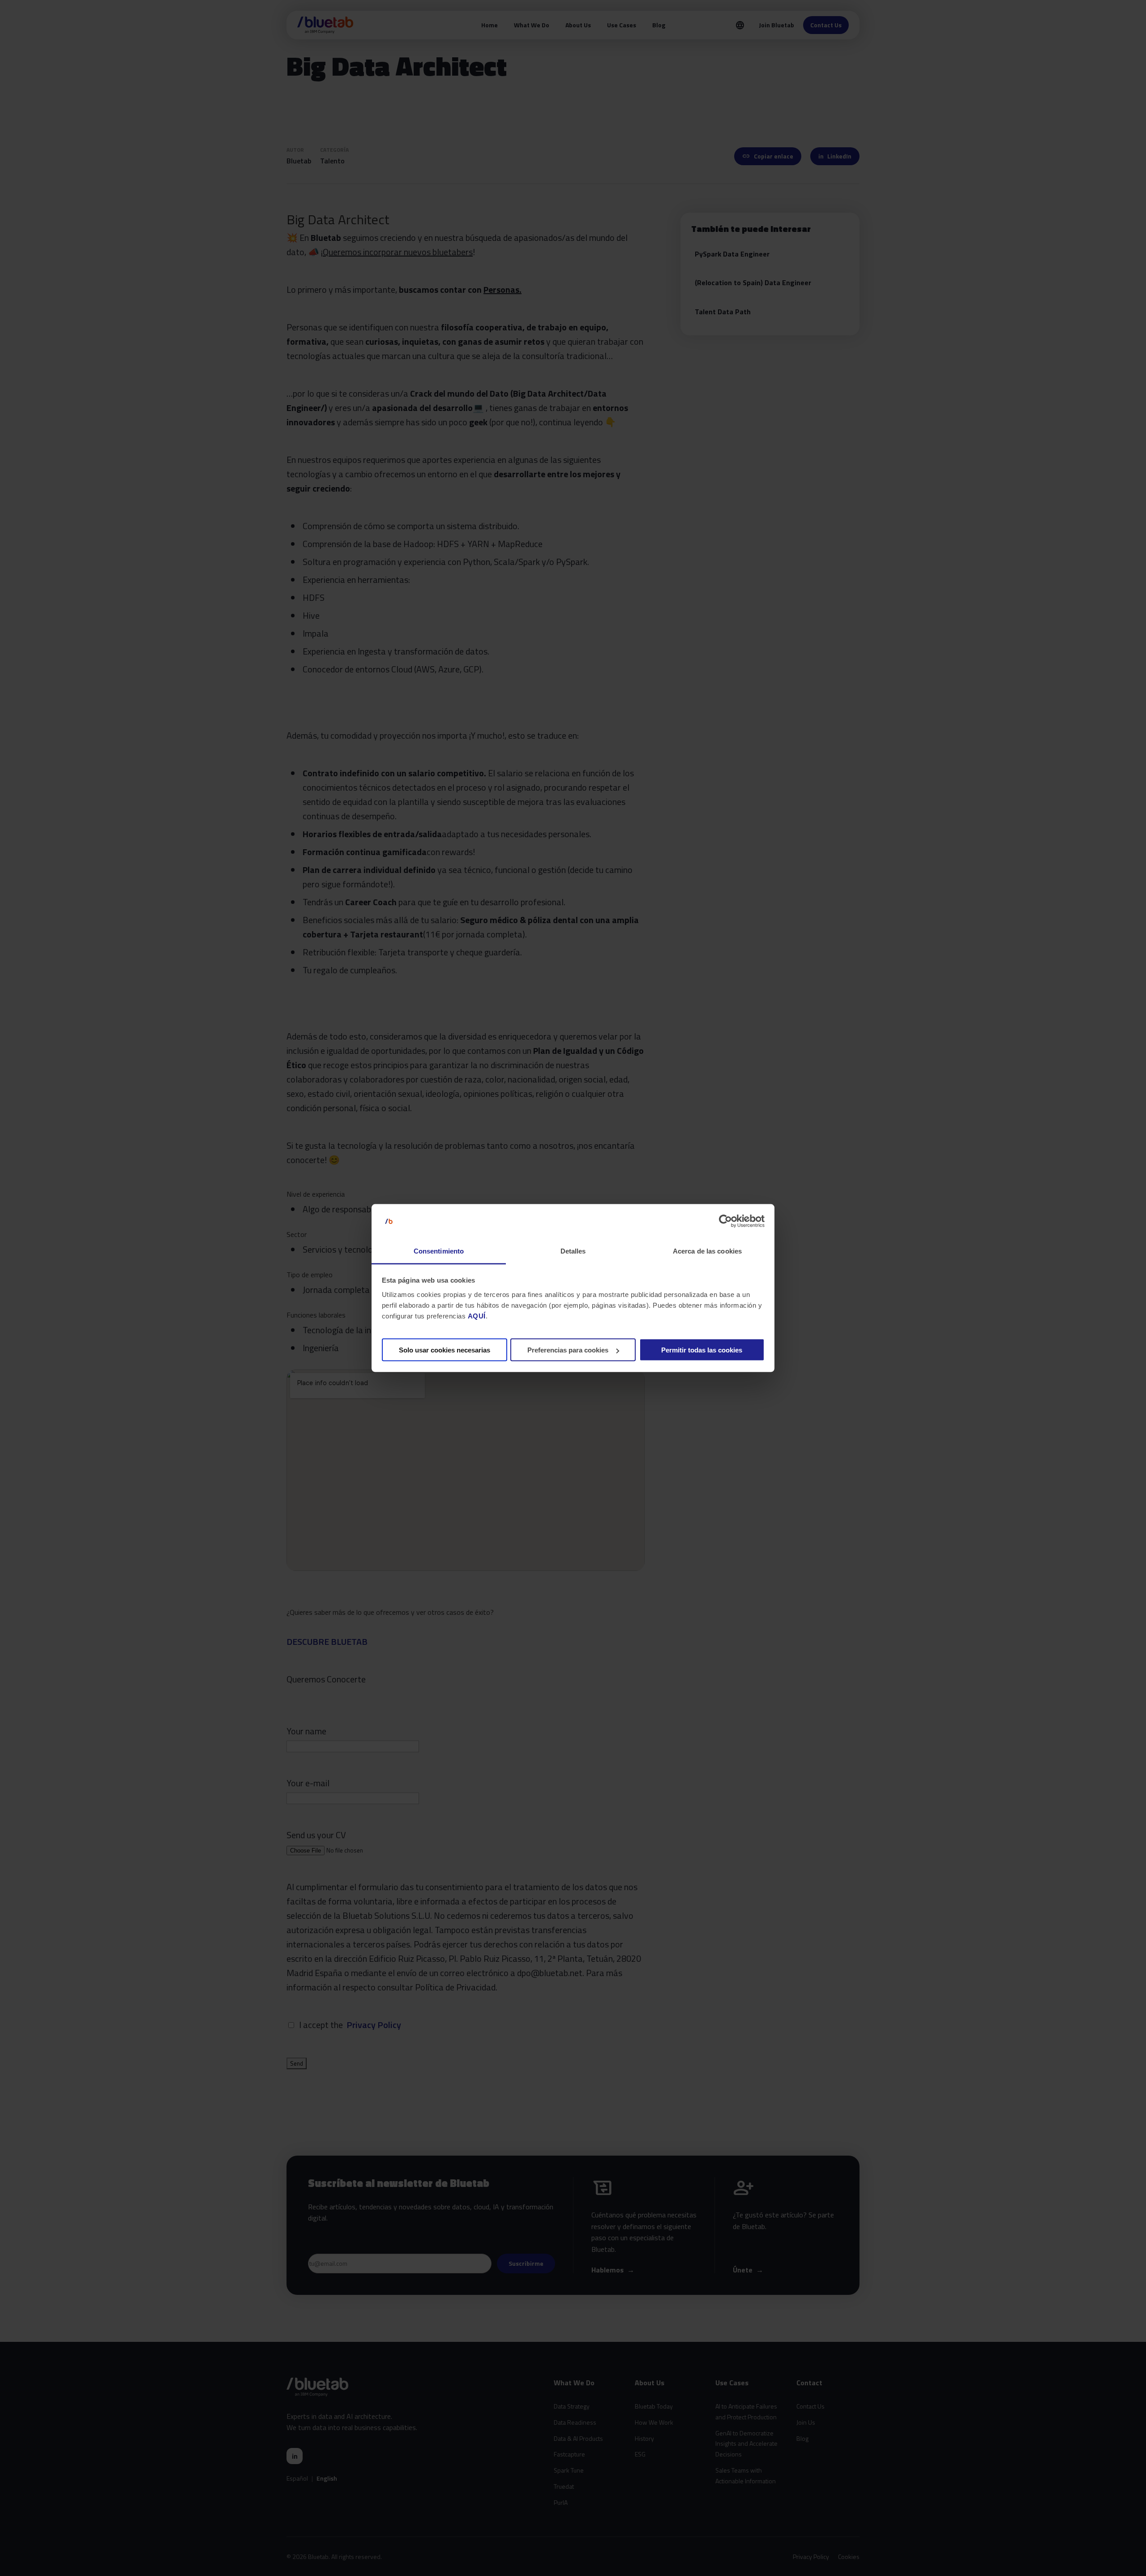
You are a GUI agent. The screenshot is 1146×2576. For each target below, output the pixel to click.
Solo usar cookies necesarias (445, 1350)
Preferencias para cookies (568, 1350)
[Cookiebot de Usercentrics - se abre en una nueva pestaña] (725, 1221)
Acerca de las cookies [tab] (707, 1251)
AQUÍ (477, 1316)
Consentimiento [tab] (439, 1251)
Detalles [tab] (573, 1251)
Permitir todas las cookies (702, 1350)
